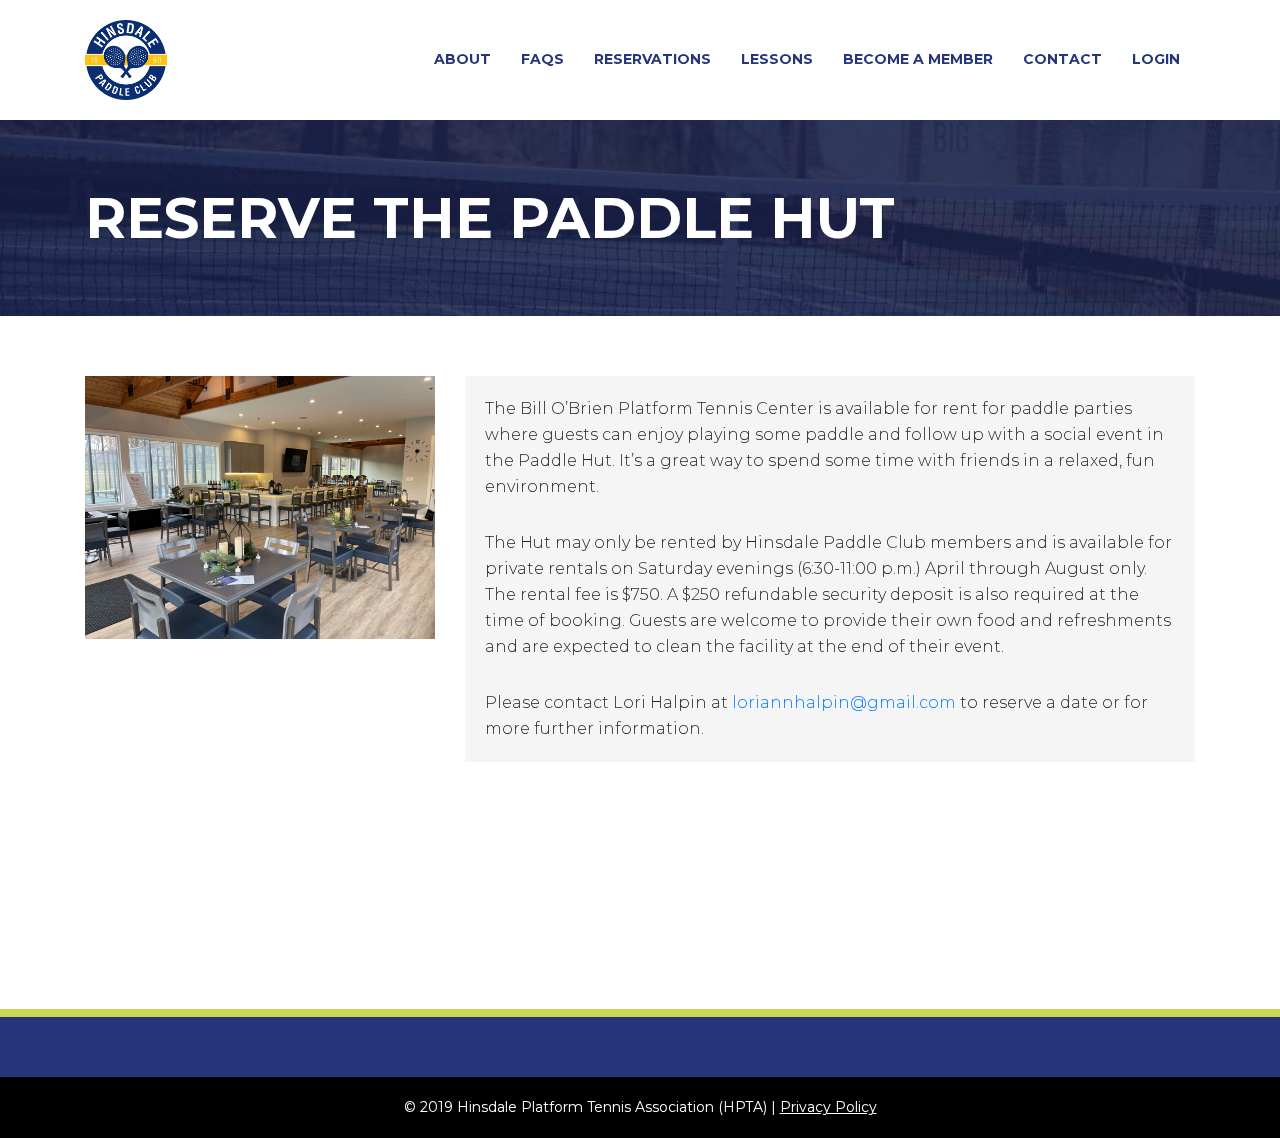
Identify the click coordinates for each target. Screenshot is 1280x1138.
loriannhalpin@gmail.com (844, 702)
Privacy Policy (828, 1107)
